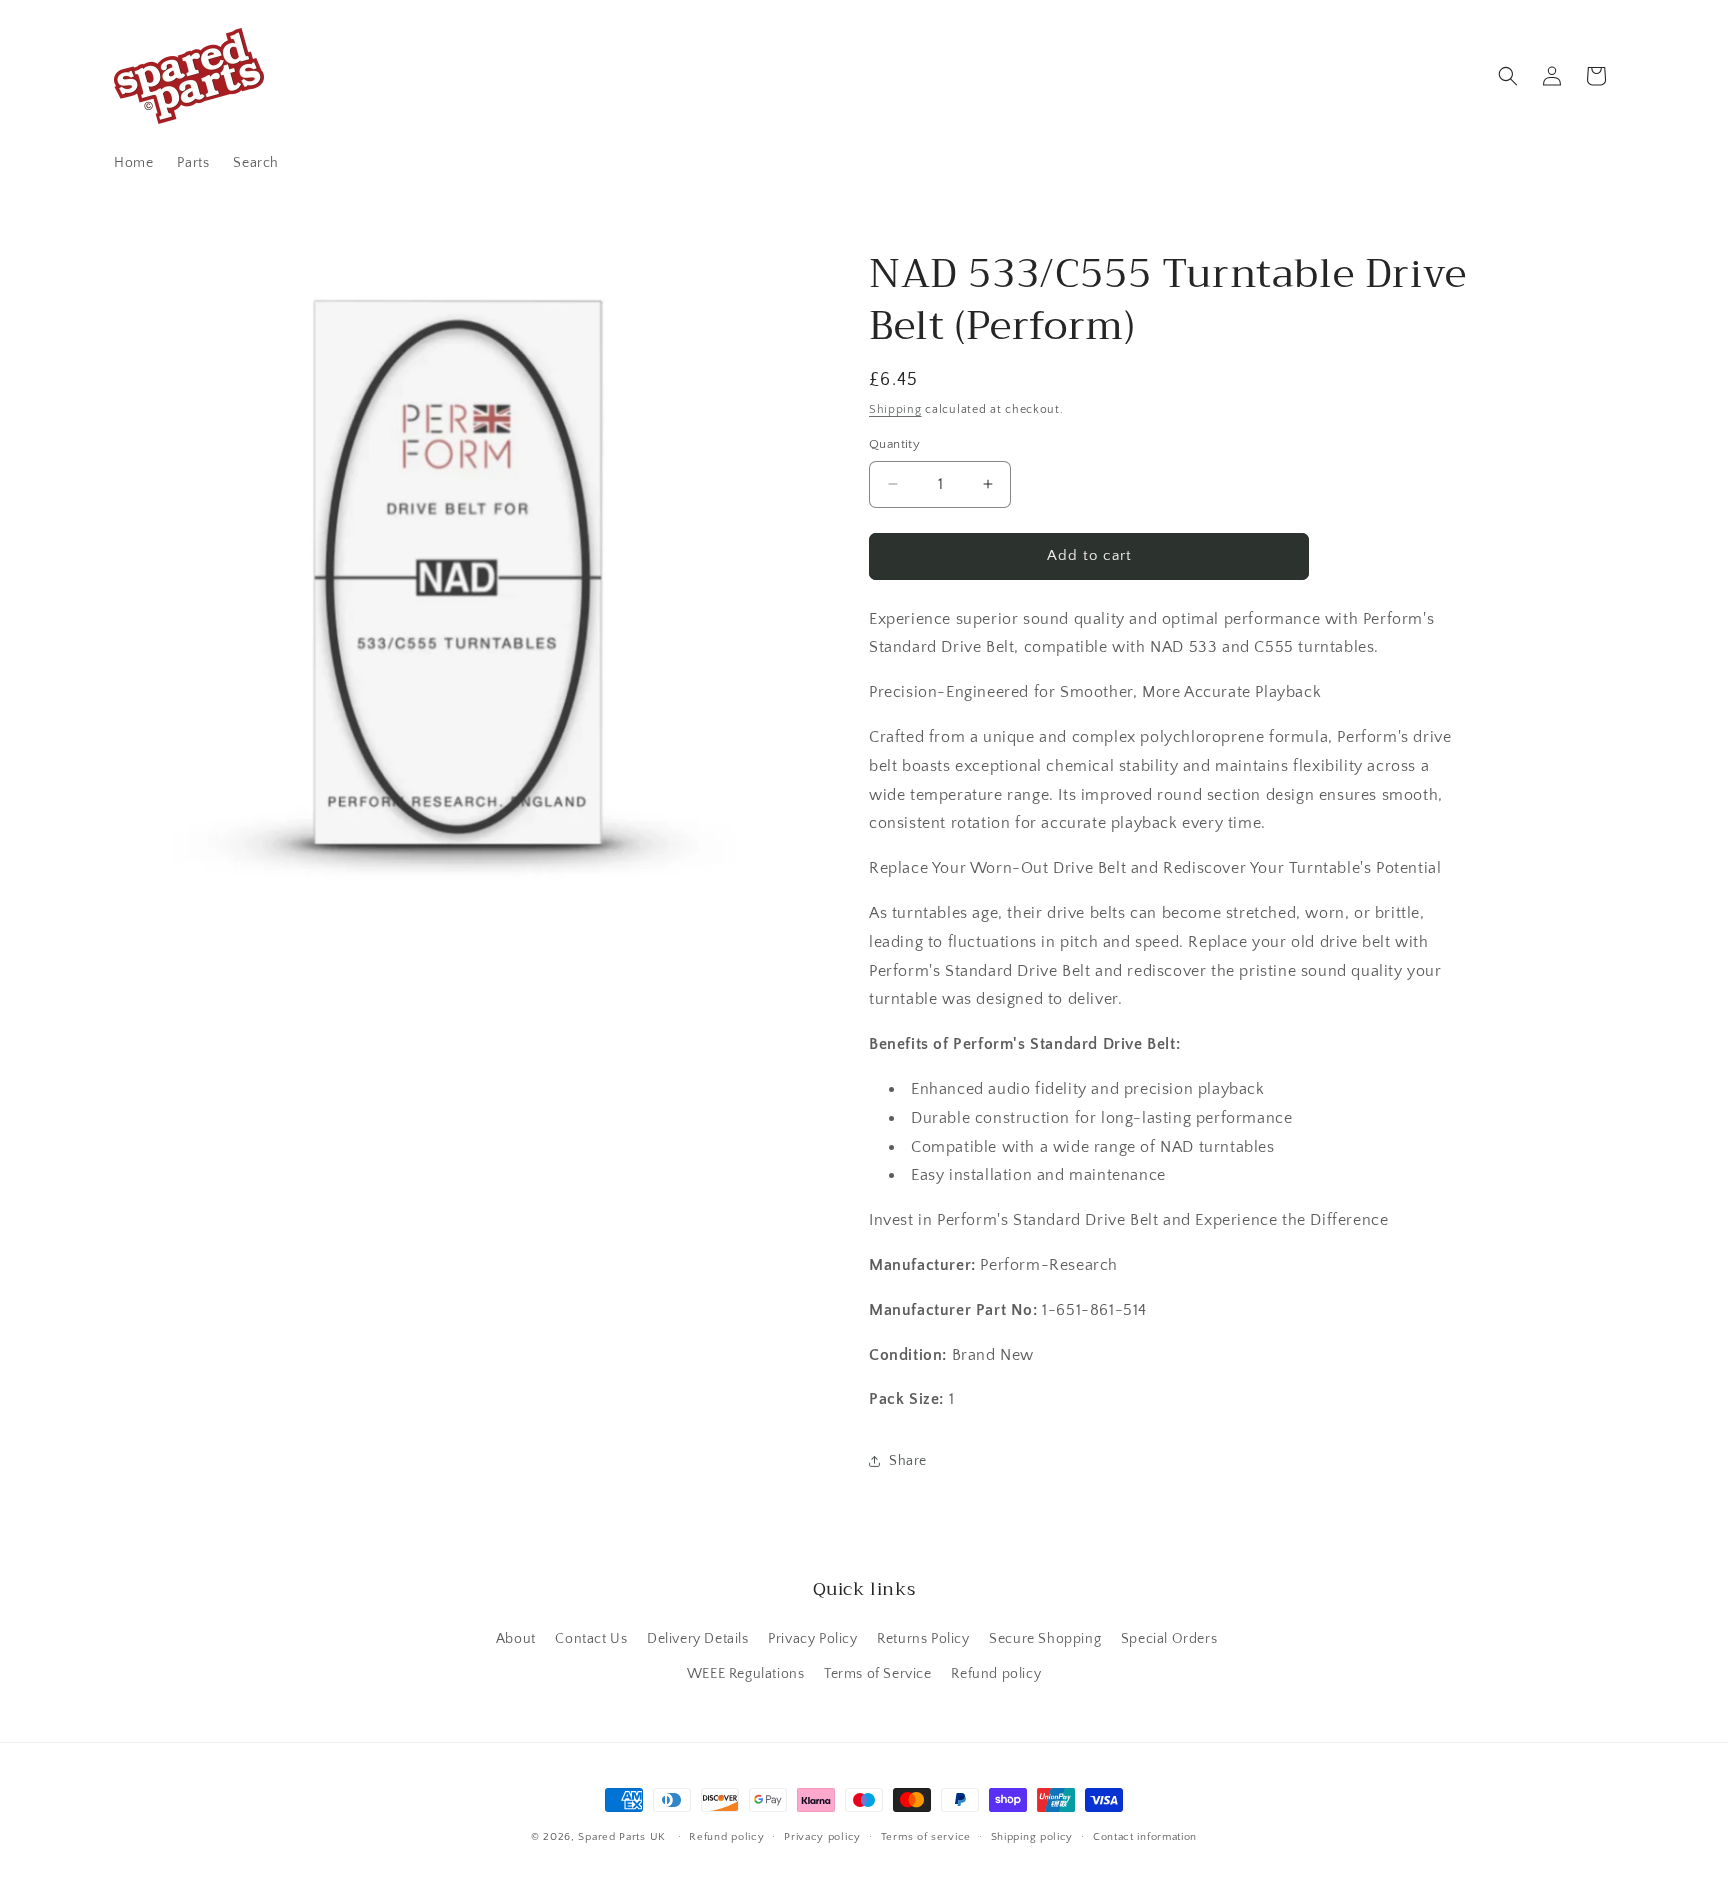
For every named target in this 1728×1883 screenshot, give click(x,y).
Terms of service (926, 1837)
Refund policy (996, 1674)
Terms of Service (878, 1674)
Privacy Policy (812, 1639)
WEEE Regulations (746, 1674)
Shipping (895, 409)
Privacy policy (822, 1837)
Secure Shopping (1045, 1639)
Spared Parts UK (622, 1837)
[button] (1508, 76)
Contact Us (591, 1639)
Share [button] (908, 1461)
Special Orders (1169, 1639)
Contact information (1145, 1837)
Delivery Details (698, 1639)
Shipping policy (1032, 1837)
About (516, 1639)
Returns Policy (923, 1639)
